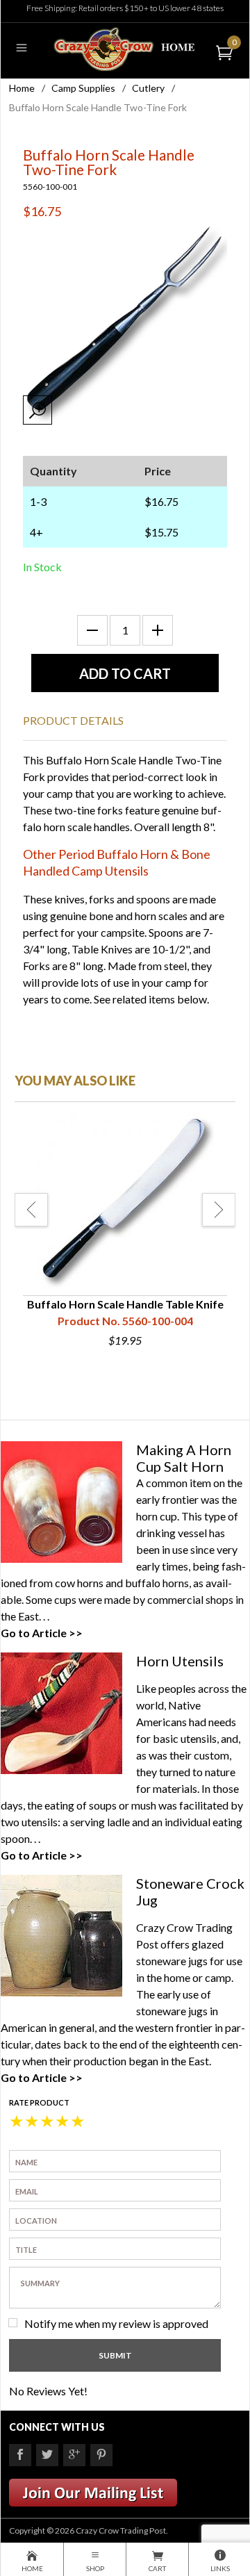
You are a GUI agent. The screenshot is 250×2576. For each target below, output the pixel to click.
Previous (31, 1210)
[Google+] (74, 2455)
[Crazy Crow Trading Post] (125, 48)
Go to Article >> (42, 1633)
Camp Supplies (83, 88)
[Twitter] (47, 2455)
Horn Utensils (180, 1661)
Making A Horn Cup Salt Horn (184, 1458)
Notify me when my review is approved (116, 2323)
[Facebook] (20, 2455)
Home (22, 88)
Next (219, 1210)
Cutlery (148, 88)
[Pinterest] (101, 2455)
